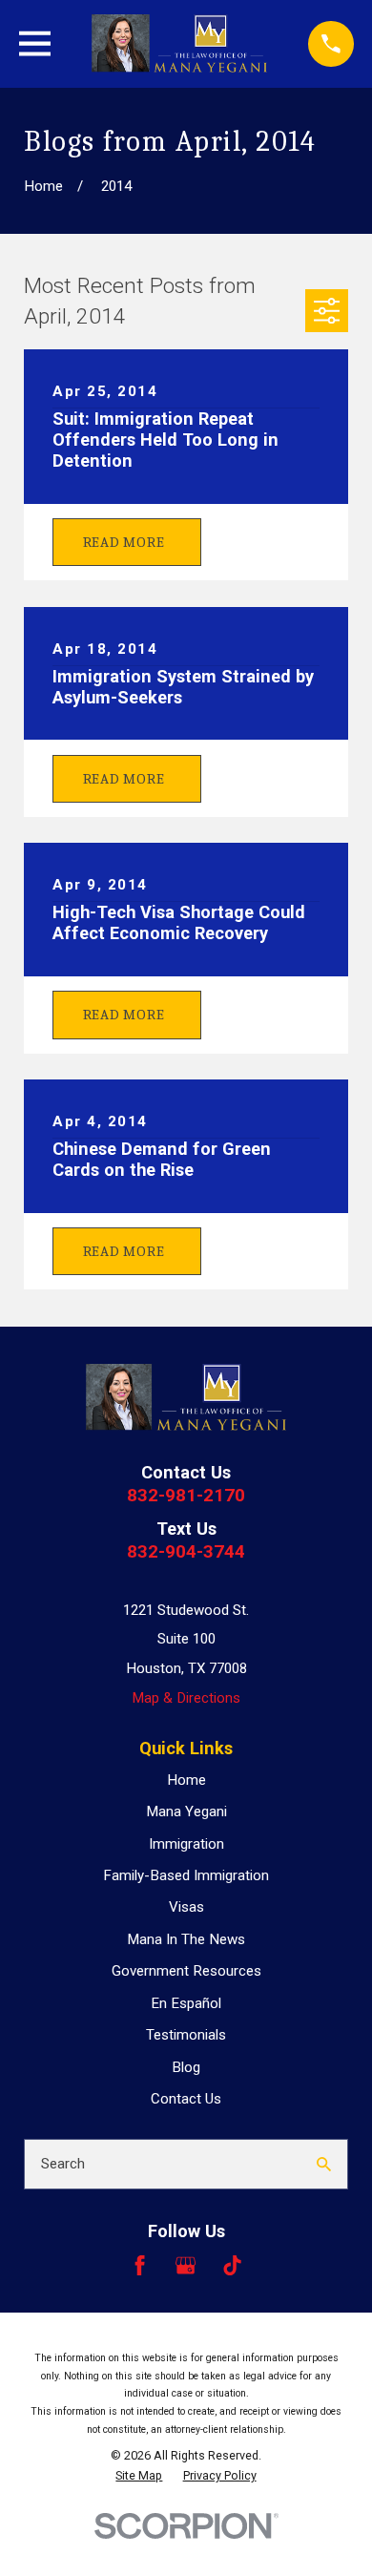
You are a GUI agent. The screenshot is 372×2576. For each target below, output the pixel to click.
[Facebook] (140, 2265)
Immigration (186, 1844)
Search (63, 2164)
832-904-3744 (186, 1551)
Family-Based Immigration (186, 1875)
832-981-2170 (186, 1495)
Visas (186, 1907)
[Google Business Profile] (186, 2265)
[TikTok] (232, 2265)
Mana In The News (186, 1939)
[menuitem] (139, 2476)
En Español (186, 2003)
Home (186, 1780)
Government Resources (186, 1971)
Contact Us (186, 2099)
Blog (186, 2067)
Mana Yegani (186, 1812)
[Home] (179, 43)
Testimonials (186, 2035)
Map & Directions (186, 1698)
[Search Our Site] (324, 2164)
